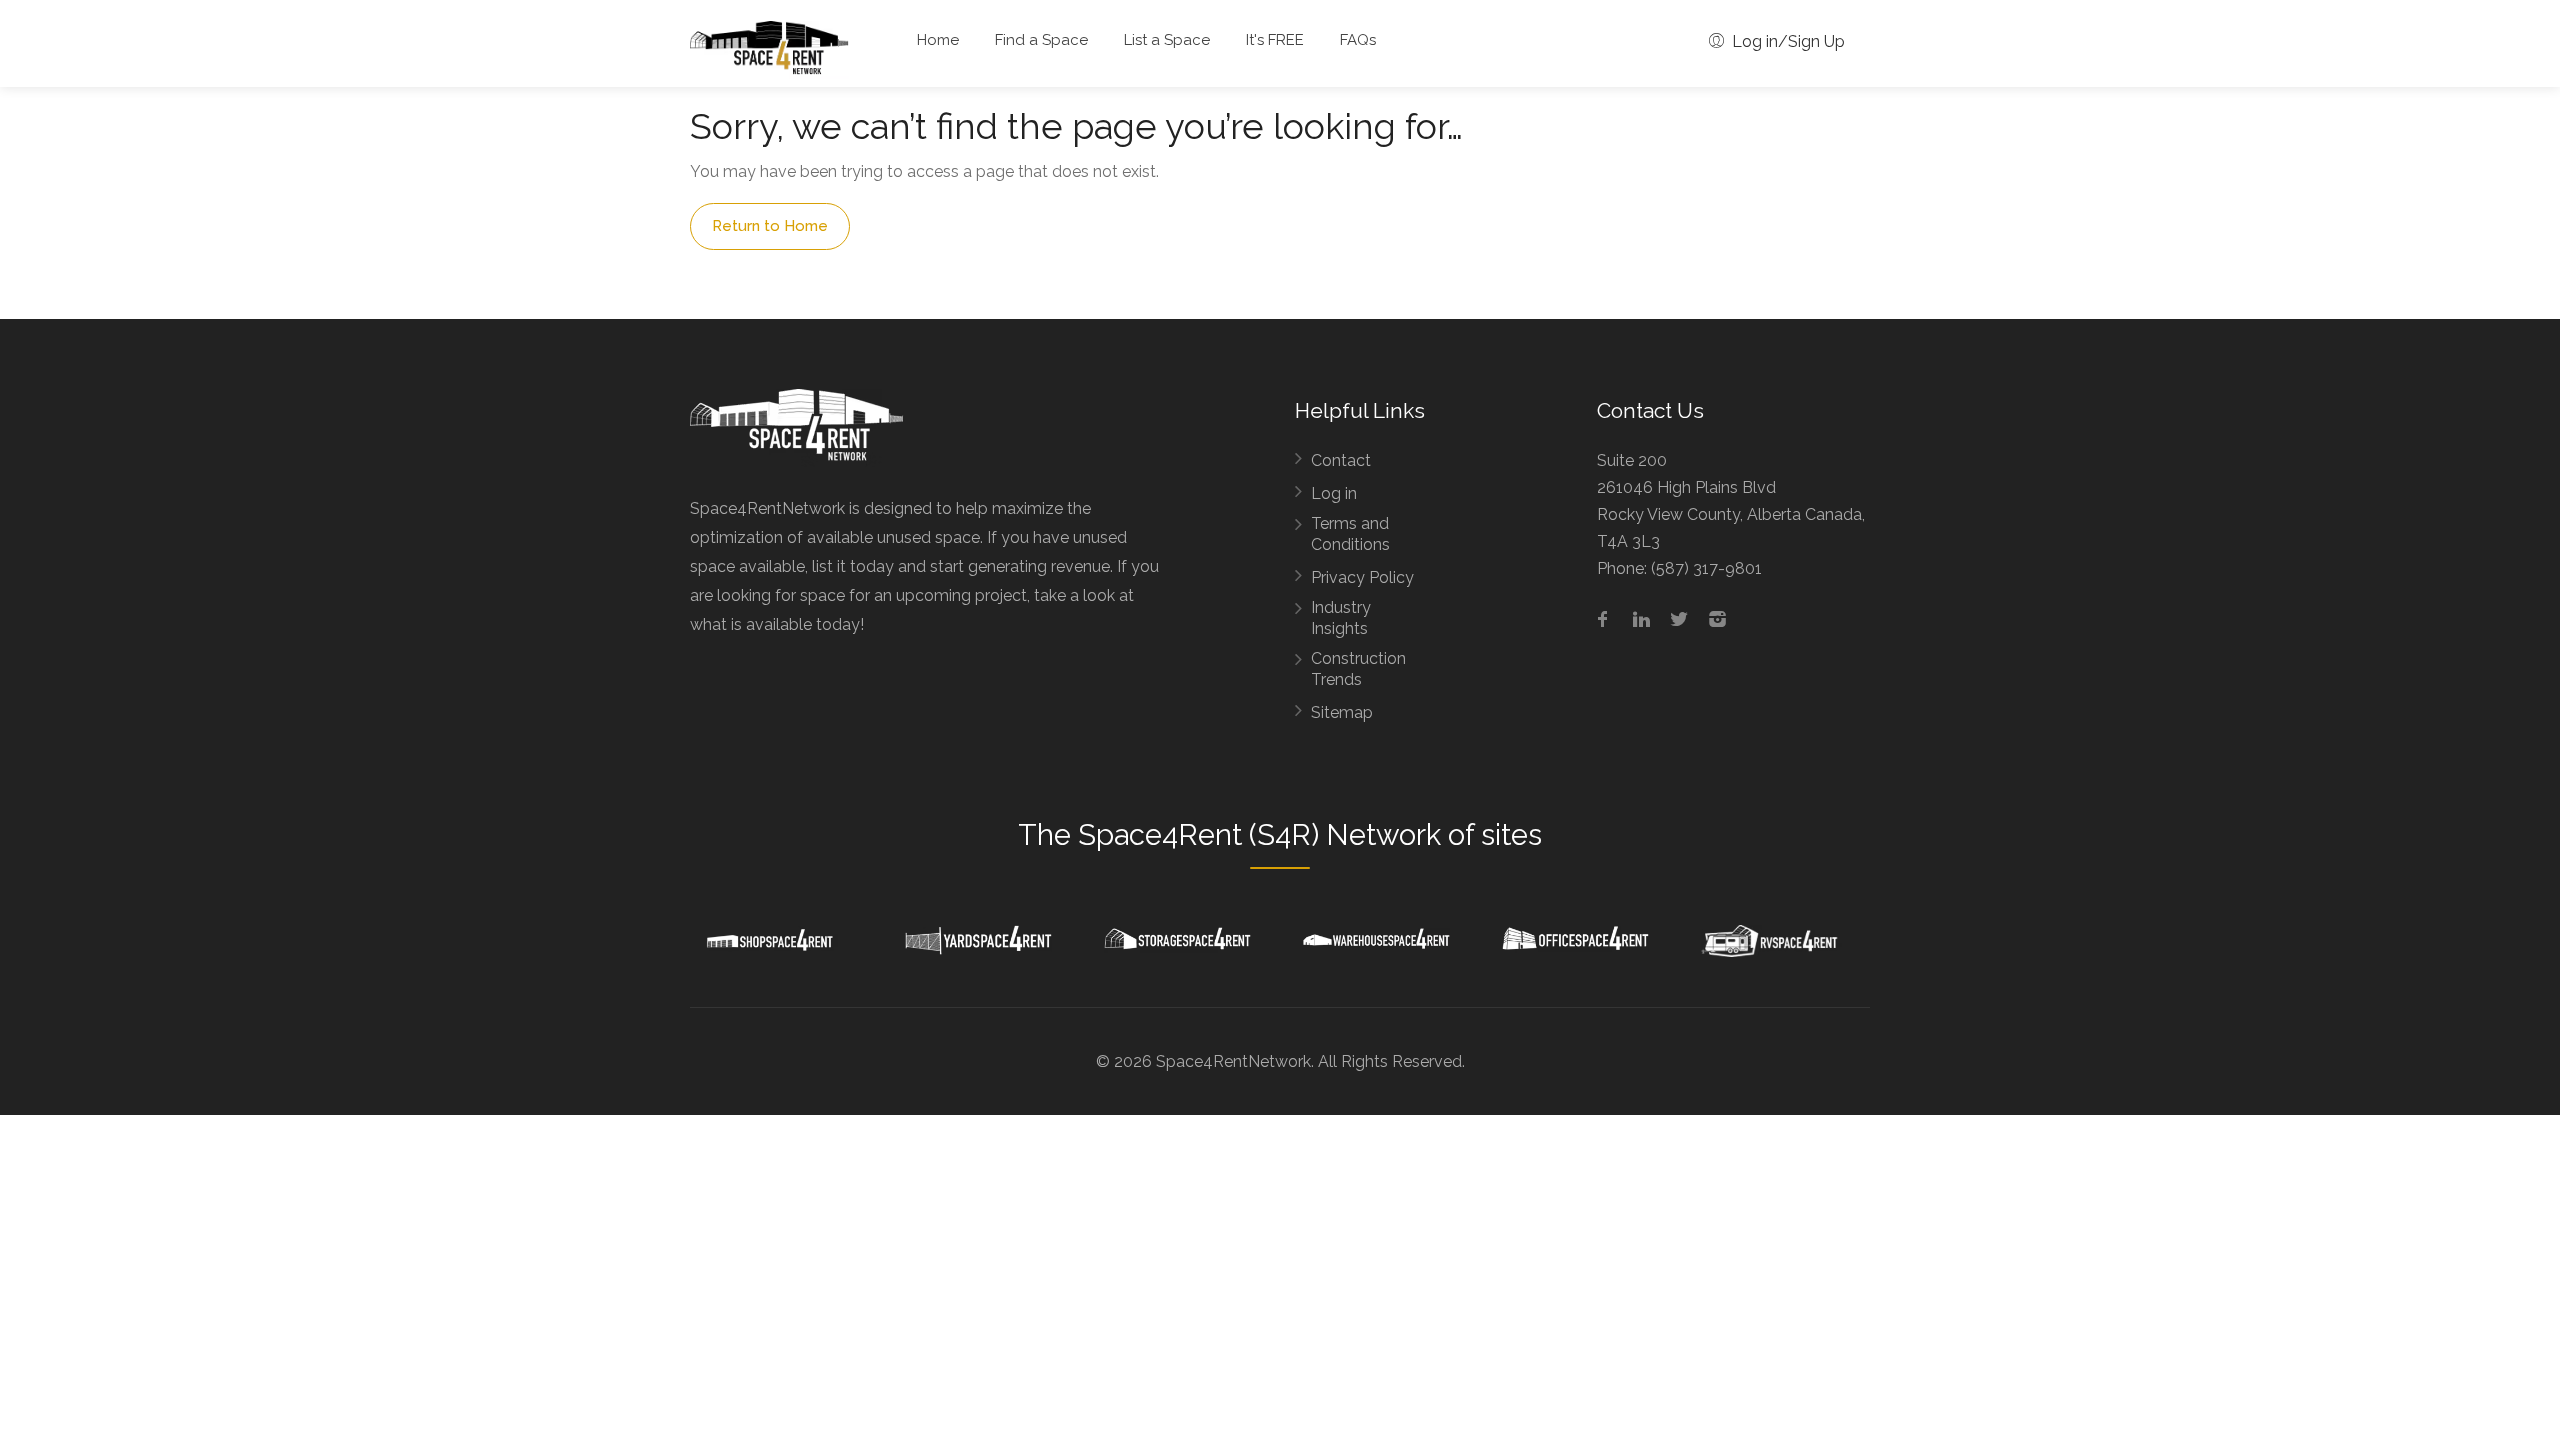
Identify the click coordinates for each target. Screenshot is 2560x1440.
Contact (1341, 460)
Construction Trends (1358, 669)
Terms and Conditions (1350, 534)
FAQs (1358, 40)
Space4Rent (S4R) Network (1259, 835)
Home (938, 40)
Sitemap (1342, 712)
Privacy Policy (1362, 577)
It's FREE (1275, 40)
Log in (1334, 493)
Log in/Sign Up (1786, 41)
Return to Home (770, 226)
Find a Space (1041, 40)
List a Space (1167, 40)
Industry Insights (1341, 618)
